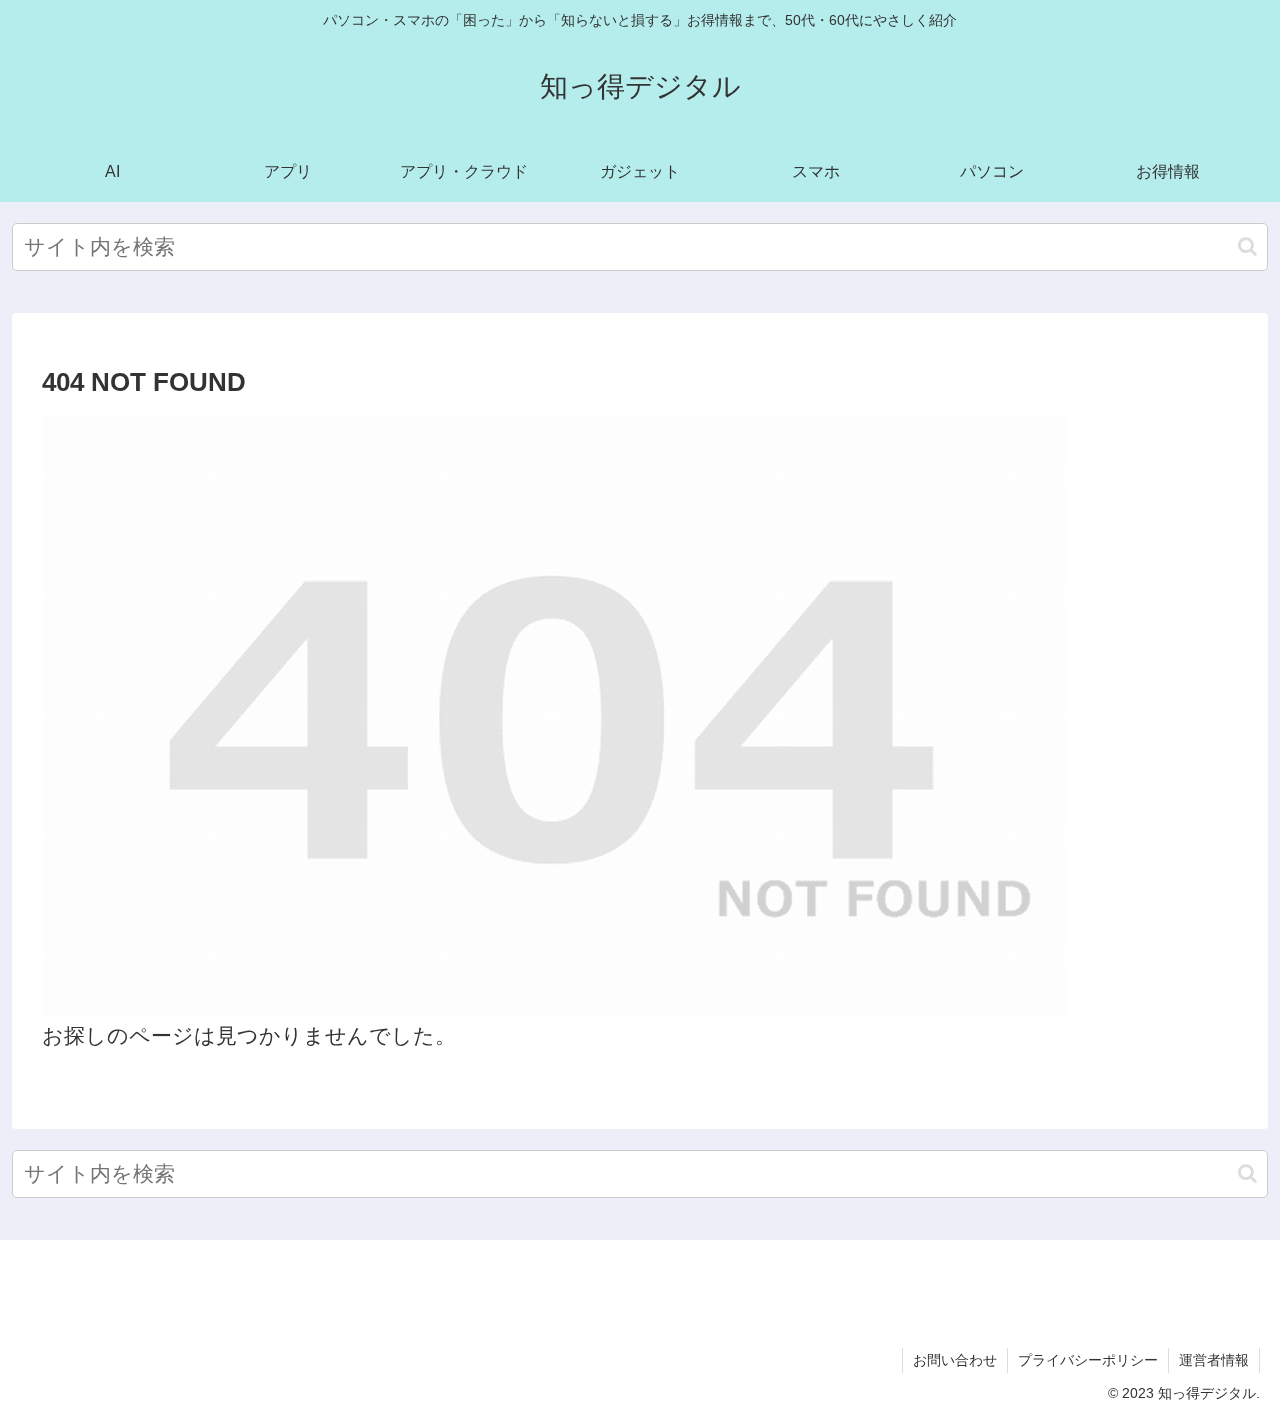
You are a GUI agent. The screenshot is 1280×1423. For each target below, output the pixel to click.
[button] (1247, 246)
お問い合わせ (955, 1360)
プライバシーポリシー (1088, 1360)
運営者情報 (1214, 1360)
